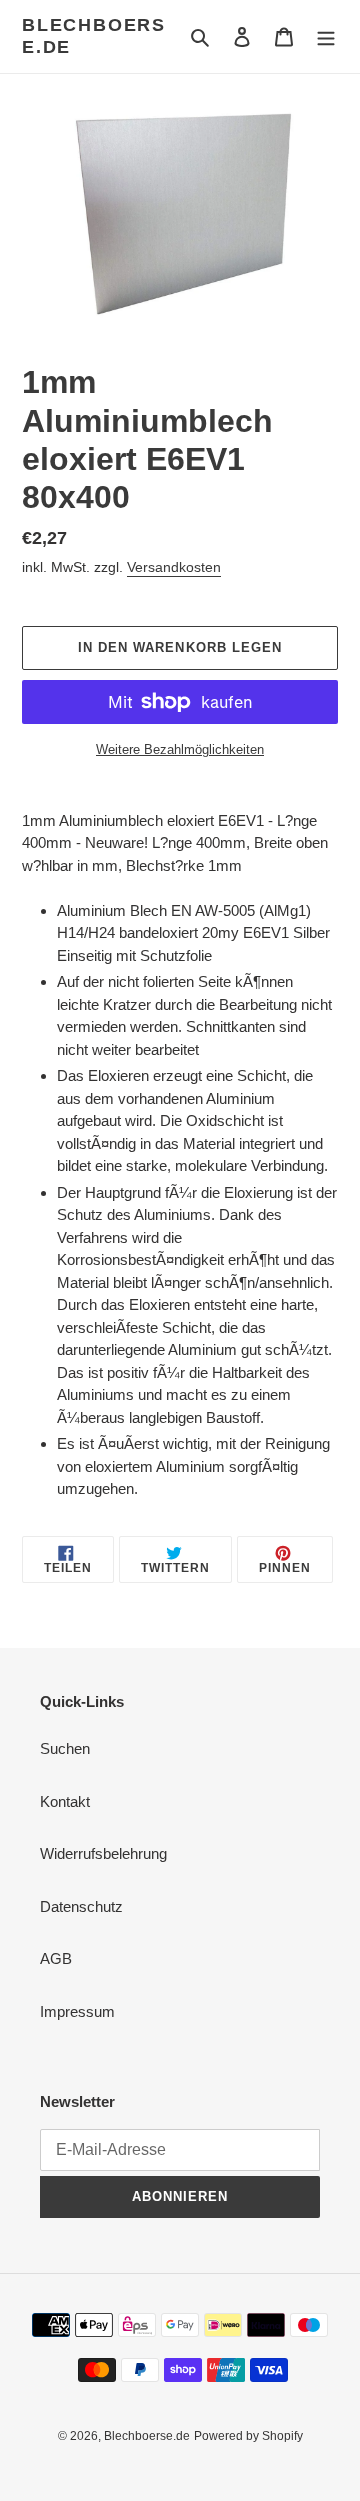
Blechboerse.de (94, 36)
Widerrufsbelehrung (103, 1853)
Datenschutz (81, 1906)
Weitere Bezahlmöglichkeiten (180, 749)
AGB (56, 1958)
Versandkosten (174, 567)
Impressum (77, 2011)
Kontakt (65, 1801)
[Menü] (326, 36)
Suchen (65, 1748)
